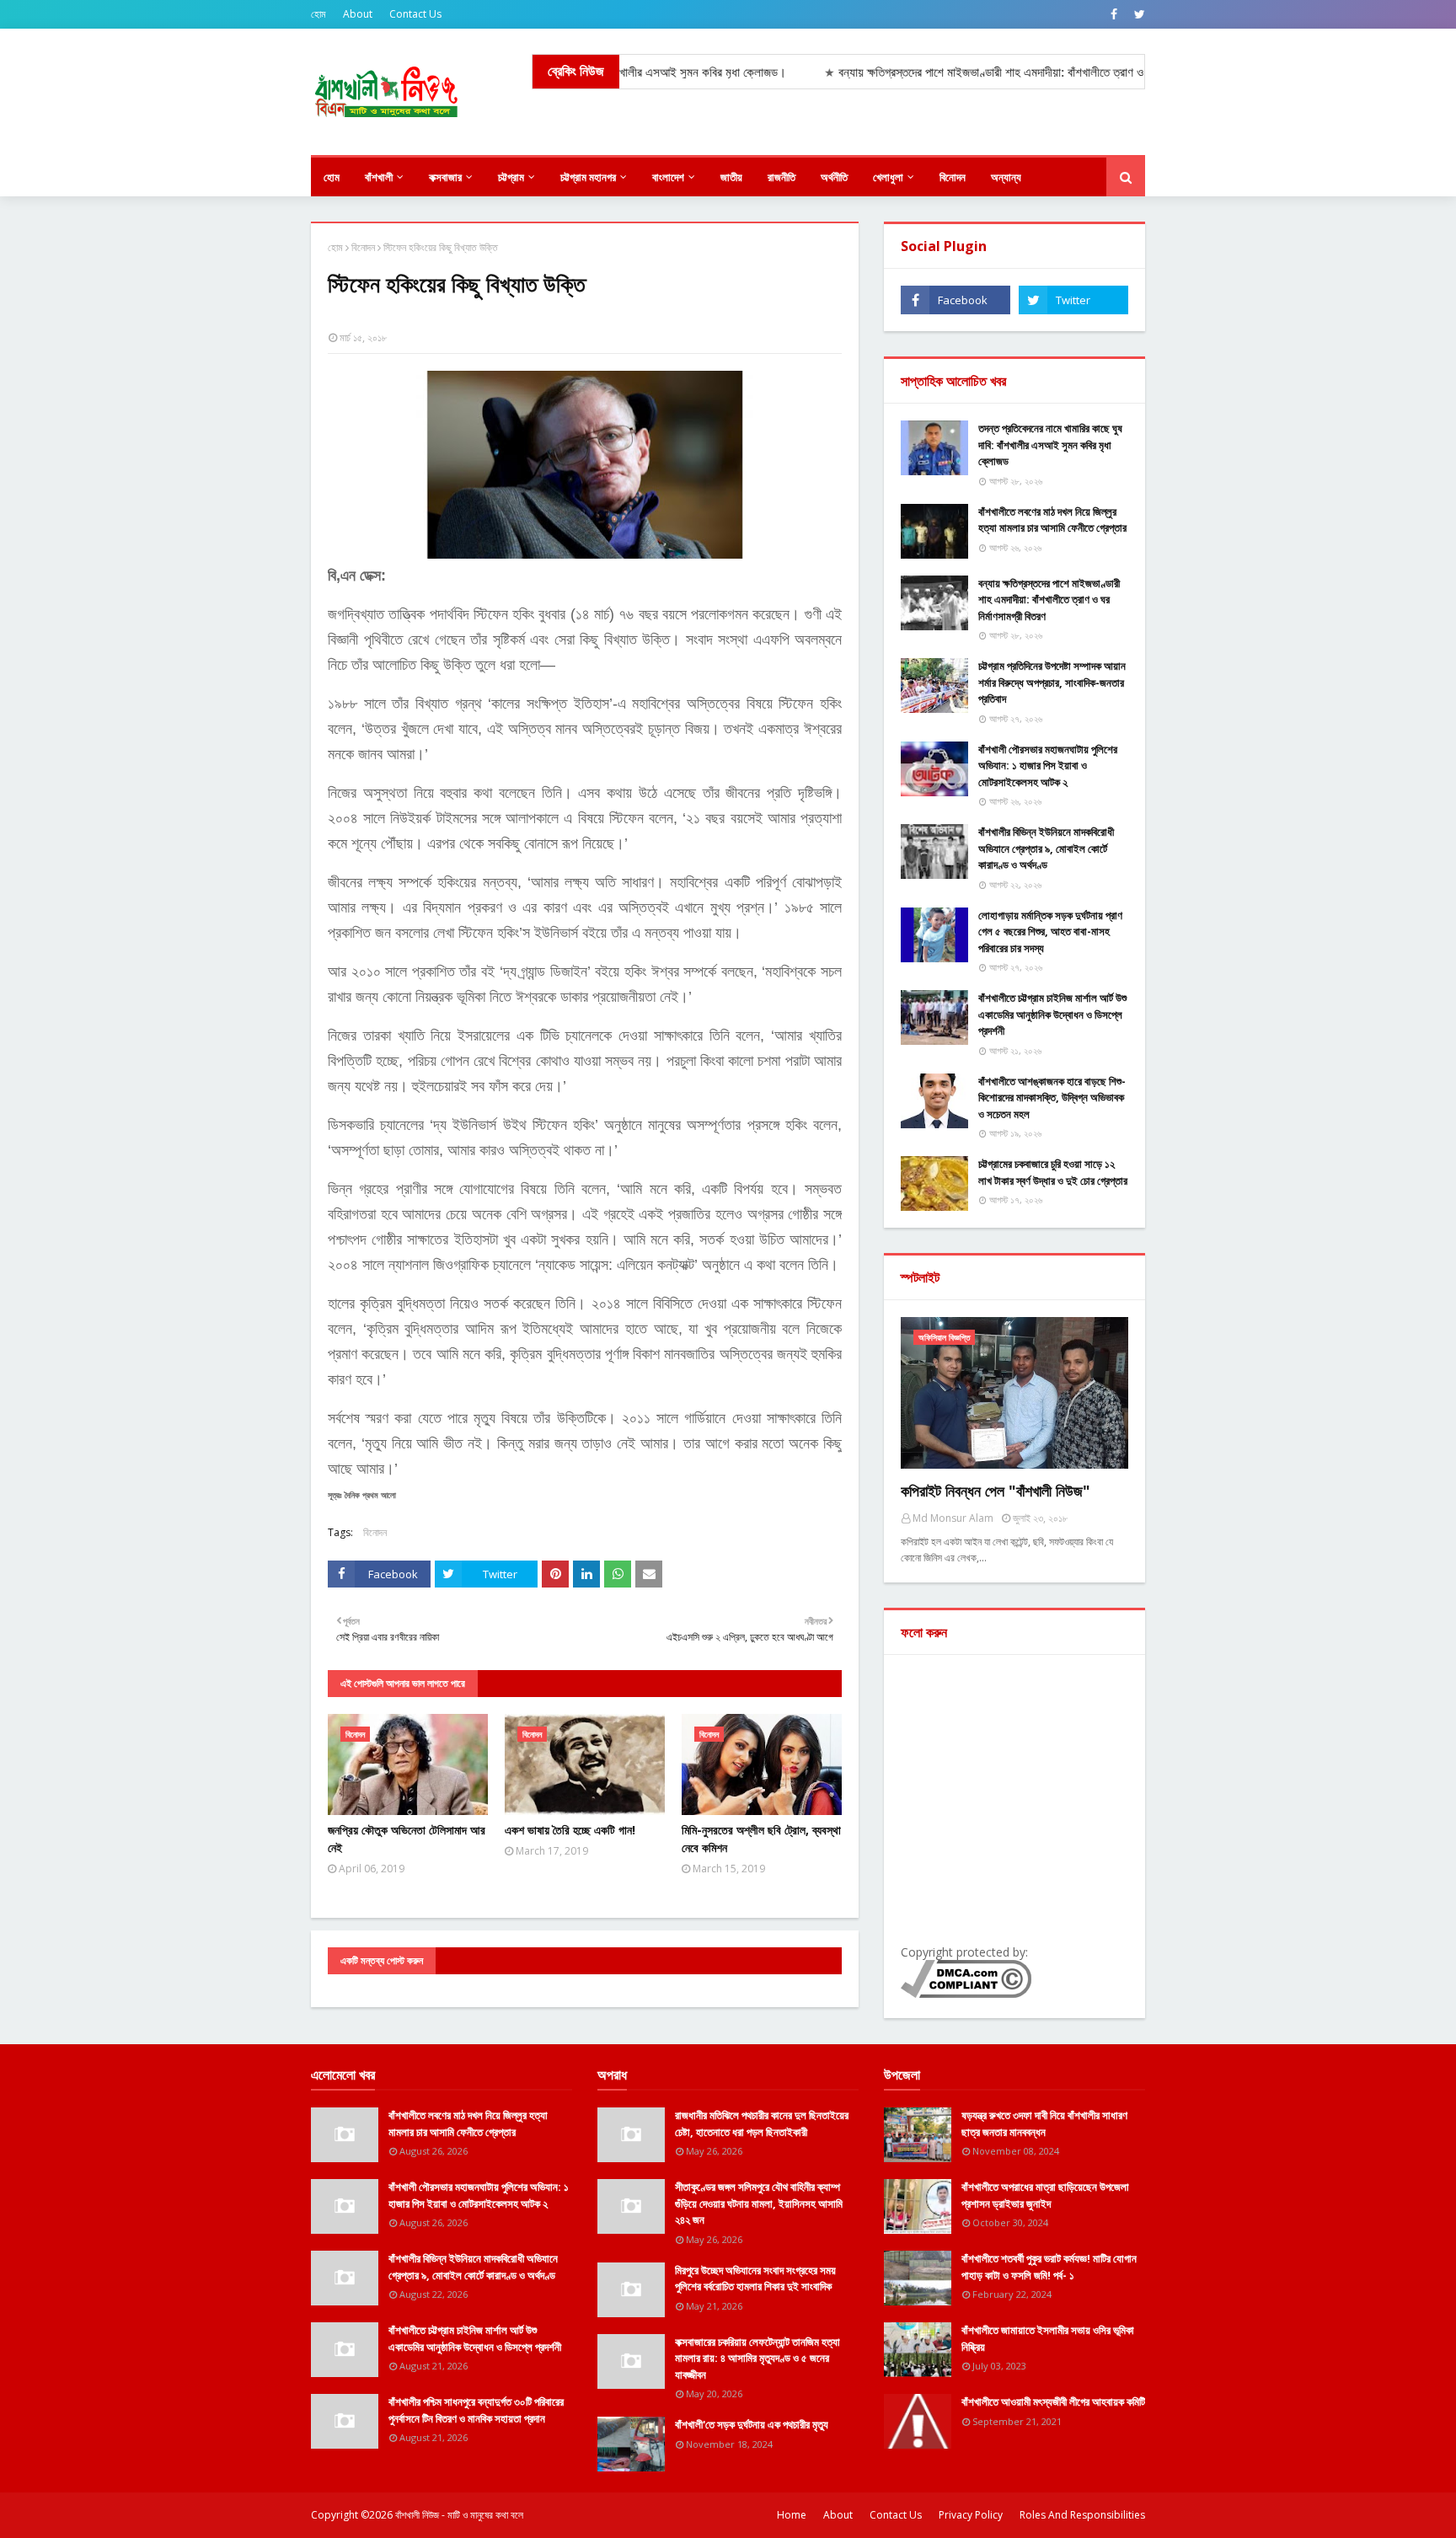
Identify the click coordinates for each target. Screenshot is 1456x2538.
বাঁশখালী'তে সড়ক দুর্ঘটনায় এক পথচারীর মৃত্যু (752, 2424)
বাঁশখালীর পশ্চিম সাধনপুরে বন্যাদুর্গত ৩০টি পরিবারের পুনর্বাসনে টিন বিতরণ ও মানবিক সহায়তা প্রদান (476, 2410)
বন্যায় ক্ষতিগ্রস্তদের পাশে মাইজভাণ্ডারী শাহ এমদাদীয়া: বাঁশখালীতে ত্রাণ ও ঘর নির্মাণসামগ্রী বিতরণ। (973, 72)
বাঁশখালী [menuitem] (379, 177)
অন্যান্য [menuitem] (1006, 177)
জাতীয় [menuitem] (731, 177)
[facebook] (1114, 14)
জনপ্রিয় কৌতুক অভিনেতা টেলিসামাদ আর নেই (407, 1839)
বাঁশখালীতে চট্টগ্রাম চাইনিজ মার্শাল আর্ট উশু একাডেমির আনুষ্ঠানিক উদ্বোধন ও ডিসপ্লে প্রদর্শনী (1052, 1014)
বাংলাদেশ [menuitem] (668, 177)
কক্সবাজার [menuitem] (445, 177)
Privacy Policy (971, 2515)
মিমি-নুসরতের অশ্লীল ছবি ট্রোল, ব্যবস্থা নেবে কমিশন (761, 1839)
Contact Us (415, 14)
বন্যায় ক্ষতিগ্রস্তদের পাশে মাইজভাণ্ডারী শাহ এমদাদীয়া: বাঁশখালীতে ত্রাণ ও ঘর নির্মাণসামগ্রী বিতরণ (1049, 600)
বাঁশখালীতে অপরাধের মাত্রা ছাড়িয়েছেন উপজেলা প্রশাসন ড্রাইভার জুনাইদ (1045, 2195)
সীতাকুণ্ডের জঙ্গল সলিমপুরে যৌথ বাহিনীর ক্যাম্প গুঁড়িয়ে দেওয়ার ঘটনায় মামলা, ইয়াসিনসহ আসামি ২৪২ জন (759, 2203)
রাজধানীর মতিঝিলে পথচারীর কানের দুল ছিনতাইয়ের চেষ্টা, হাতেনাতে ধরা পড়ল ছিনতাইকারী (762, 2123)
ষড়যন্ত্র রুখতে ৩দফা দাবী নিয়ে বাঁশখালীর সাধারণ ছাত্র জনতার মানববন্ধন (1044, 2123)
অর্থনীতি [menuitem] (834, 177)
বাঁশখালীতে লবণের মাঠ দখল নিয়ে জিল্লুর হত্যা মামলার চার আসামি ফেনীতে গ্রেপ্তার (1052, 520)
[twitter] (1137, 14)
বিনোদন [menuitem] (953, 177)
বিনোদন (363, 247)
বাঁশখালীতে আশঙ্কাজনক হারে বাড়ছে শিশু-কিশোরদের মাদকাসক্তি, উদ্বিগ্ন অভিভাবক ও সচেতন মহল (1052, 1098)
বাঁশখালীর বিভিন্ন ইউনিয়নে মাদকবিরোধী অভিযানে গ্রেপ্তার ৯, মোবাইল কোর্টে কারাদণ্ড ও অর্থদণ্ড (1046, 848)
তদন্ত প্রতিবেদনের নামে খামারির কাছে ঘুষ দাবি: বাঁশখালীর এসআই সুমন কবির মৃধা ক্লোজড (1050, 444)
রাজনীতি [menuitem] (782, 177)
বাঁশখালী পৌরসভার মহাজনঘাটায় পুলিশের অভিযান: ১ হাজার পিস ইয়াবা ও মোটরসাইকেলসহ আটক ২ (1048, 766)
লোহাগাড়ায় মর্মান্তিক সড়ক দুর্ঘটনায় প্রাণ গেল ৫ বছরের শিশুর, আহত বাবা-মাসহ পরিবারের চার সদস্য (1050, 932)
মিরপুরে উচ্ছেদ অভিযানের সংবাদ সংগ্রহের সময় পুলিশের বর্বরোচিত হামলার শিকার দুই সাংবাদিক (755, 2278)
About (358, 14)
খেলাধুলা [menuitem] (888, 177)
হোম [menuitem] (332, 177)
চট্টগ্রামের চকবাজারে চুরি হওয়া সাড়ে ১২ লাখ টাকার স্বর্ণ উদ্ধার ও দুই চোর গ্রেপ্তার (1053, 1172)
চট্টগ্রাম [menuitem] (511, 177)
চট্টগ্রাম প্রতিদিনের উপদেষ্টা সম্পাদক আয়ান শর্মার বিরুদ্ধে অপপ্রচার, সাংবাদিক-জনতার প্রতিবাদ (1052, 682)
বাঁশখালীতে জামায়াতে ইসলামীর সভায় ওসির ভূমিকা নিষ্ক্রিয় (1048, 2338)
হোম (318, 14)
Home (792, 2515)
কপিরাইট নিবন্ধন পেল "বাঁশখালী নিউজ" (996, 1491)
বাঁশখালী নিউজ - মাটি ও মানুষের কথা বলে (459, 2515)
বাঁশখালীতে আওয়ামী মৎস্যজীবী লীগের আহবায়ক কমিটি (1053, 2401)
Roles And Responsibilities (1082, 2515)
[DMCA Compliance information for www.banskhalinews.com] (966, 1993)
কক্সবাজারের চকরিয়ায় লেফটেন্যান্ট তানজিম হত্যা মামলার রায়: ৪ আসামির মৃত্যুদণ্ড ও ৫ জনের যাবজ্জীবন (757, 2358)
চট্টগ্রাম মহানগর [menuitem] (588, 177)
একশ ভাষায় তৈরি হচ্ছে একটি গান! (570, 1830)
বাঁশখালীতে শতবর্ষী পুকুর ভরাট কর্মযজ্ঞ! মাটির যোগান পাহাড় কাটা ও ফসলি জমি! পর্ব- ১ (1049, 2267)
